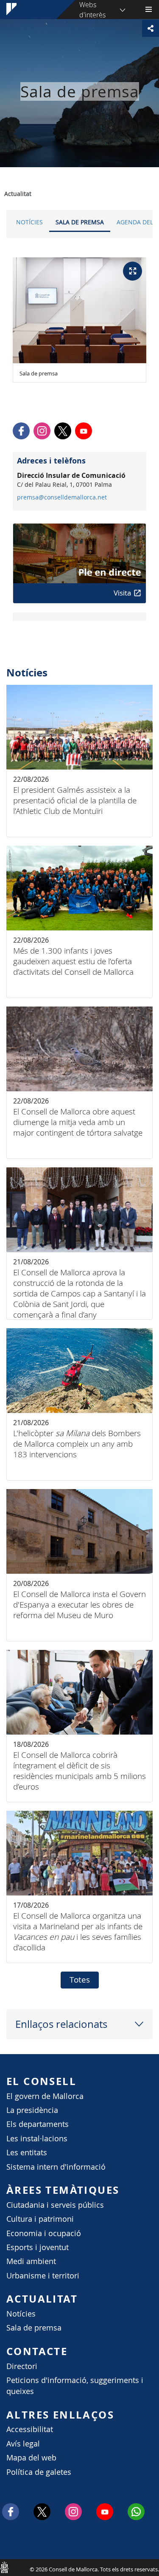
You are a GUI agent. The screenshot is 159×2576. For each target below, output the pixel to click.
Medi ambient (31, 2261)
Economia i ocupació (44, 2233)
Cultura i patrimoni (40, 2219)
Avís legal (23, 2444)
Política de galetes (39, 2472)
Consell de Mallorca (4, 2567)
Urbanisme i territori (43, 2276)
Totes (80, 1980)
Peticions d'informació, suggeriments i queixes (75, 2386)
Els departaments (38, 2124)
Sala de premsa (80, 222)
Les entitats (27, 2153)
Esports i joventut (38, 2247)
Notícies (29, 222)
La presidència (32, 2110)
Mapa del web (31, 2458)
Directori (22, 2366)
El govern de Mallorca (45, 2096)
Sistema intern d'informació (56, 2167)
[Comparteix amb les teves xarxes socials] (151, 28)
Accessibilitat (30, 2429)
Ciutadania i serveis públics (55, 2205)
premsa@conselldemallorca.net (62, 497)
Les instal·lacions (37, 2139)
